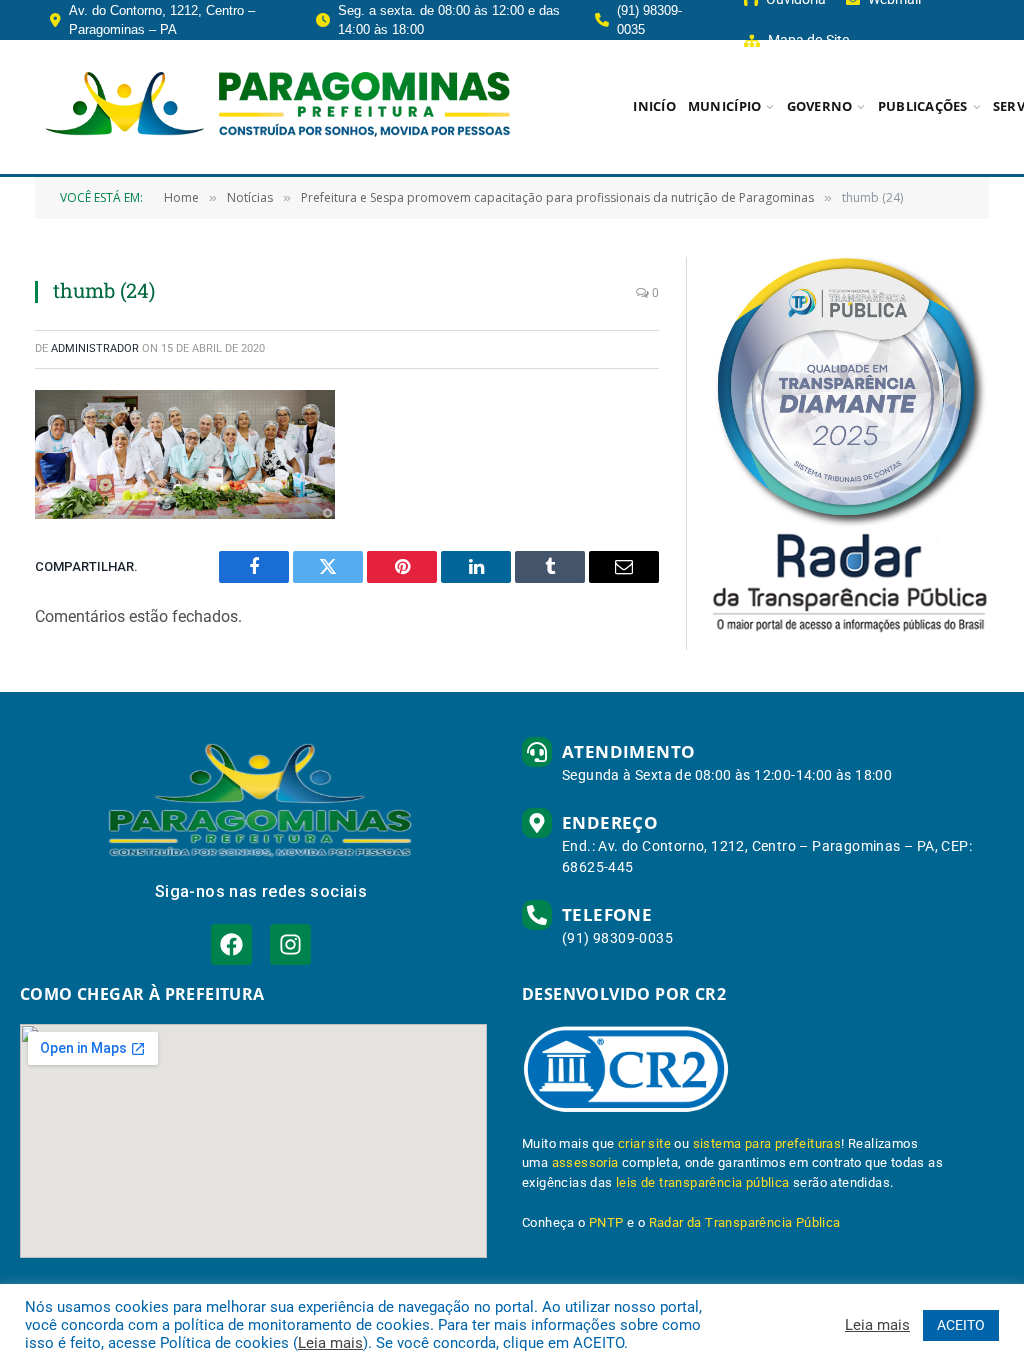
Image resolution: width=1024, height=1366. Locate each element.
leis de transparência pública (703, 1182)
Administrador (95, 348)
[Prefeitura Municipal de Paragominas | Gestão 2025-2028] (277, 107)
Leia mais (330, 1343)
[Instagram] (290, 944)
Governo (820, 106)
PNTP (606, 1222)
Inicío (654, 106)
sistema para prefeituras (767, 1143)
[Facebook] (231, 944)
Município (724, 106)
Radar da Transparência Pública (745, 1222)
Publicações (923, 106)
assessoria (585, 1162)
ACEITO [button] (961, 1325)
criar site (644, 1143)
